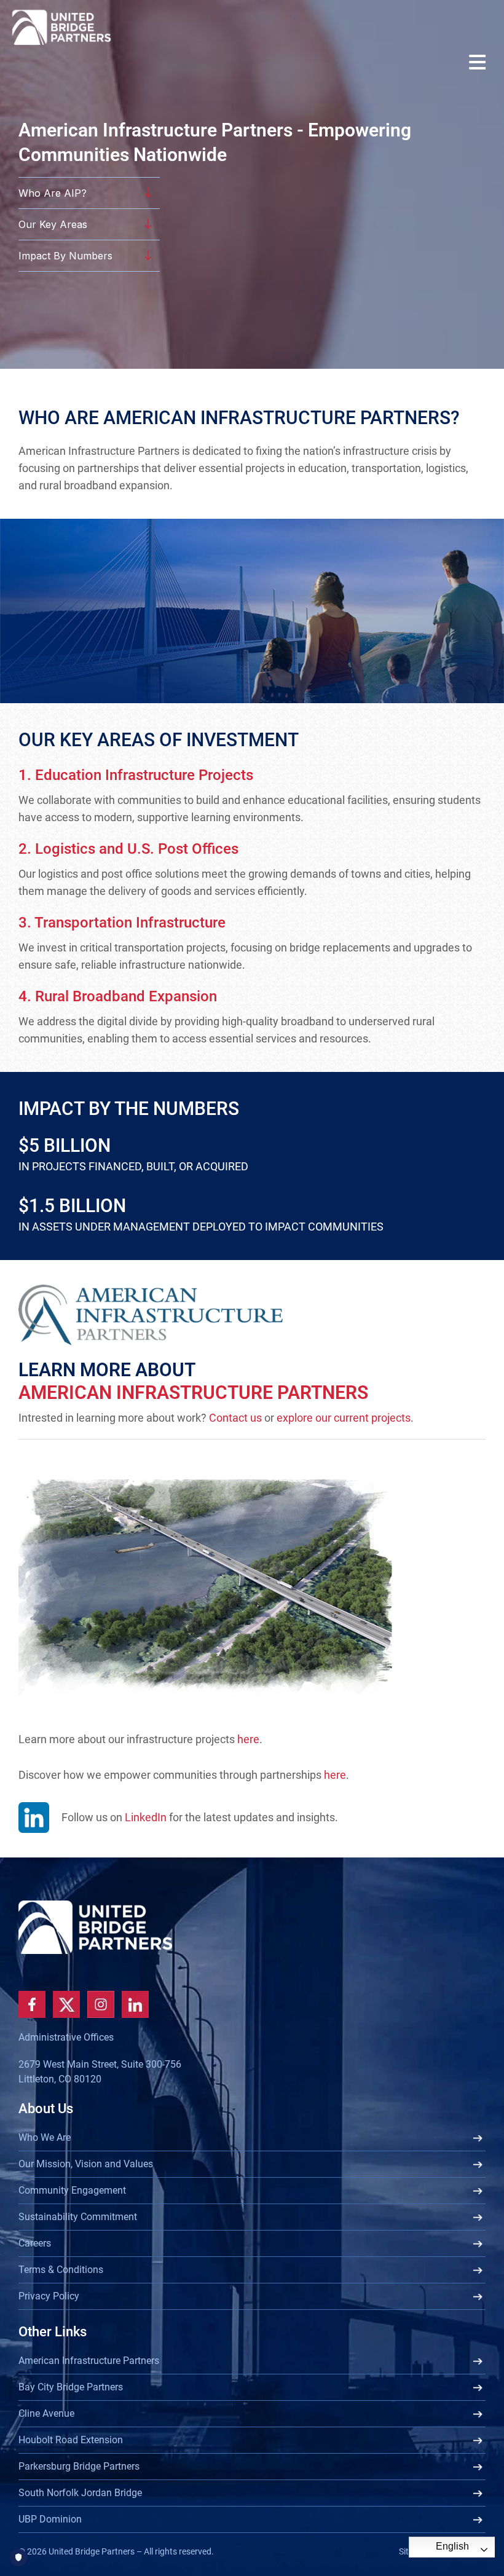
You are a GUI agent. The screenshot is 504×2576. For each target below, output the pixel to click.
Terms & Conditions (61, 2270)
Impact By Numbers (65, 256)
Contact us (235, 1418)
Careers (35, 2243)
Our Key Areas (53, 224)
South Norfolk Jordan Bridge (80, 2493)
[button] (480, 64)
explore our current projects (344, 1418)
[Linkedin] (135, 2004)
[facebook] (32, 2004)
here (248, 1739)
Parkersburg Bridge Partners (79, 2466)
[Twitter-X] (66, 2004)
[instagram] (101, 2004)
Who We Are (45, 2137)
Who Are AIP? (53, 193)
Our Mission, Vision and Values (86, 2164)
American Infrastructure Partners (89, 2361)
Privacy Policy (49, 2296)
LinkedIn (146, 1817)
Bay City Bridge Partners (71, 2387)
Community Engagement (72, 2190)
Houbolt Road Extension (71, 2440)
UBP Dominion (50, 2519)
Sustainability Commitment (78, 2217)
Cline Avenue (46, 2413)
